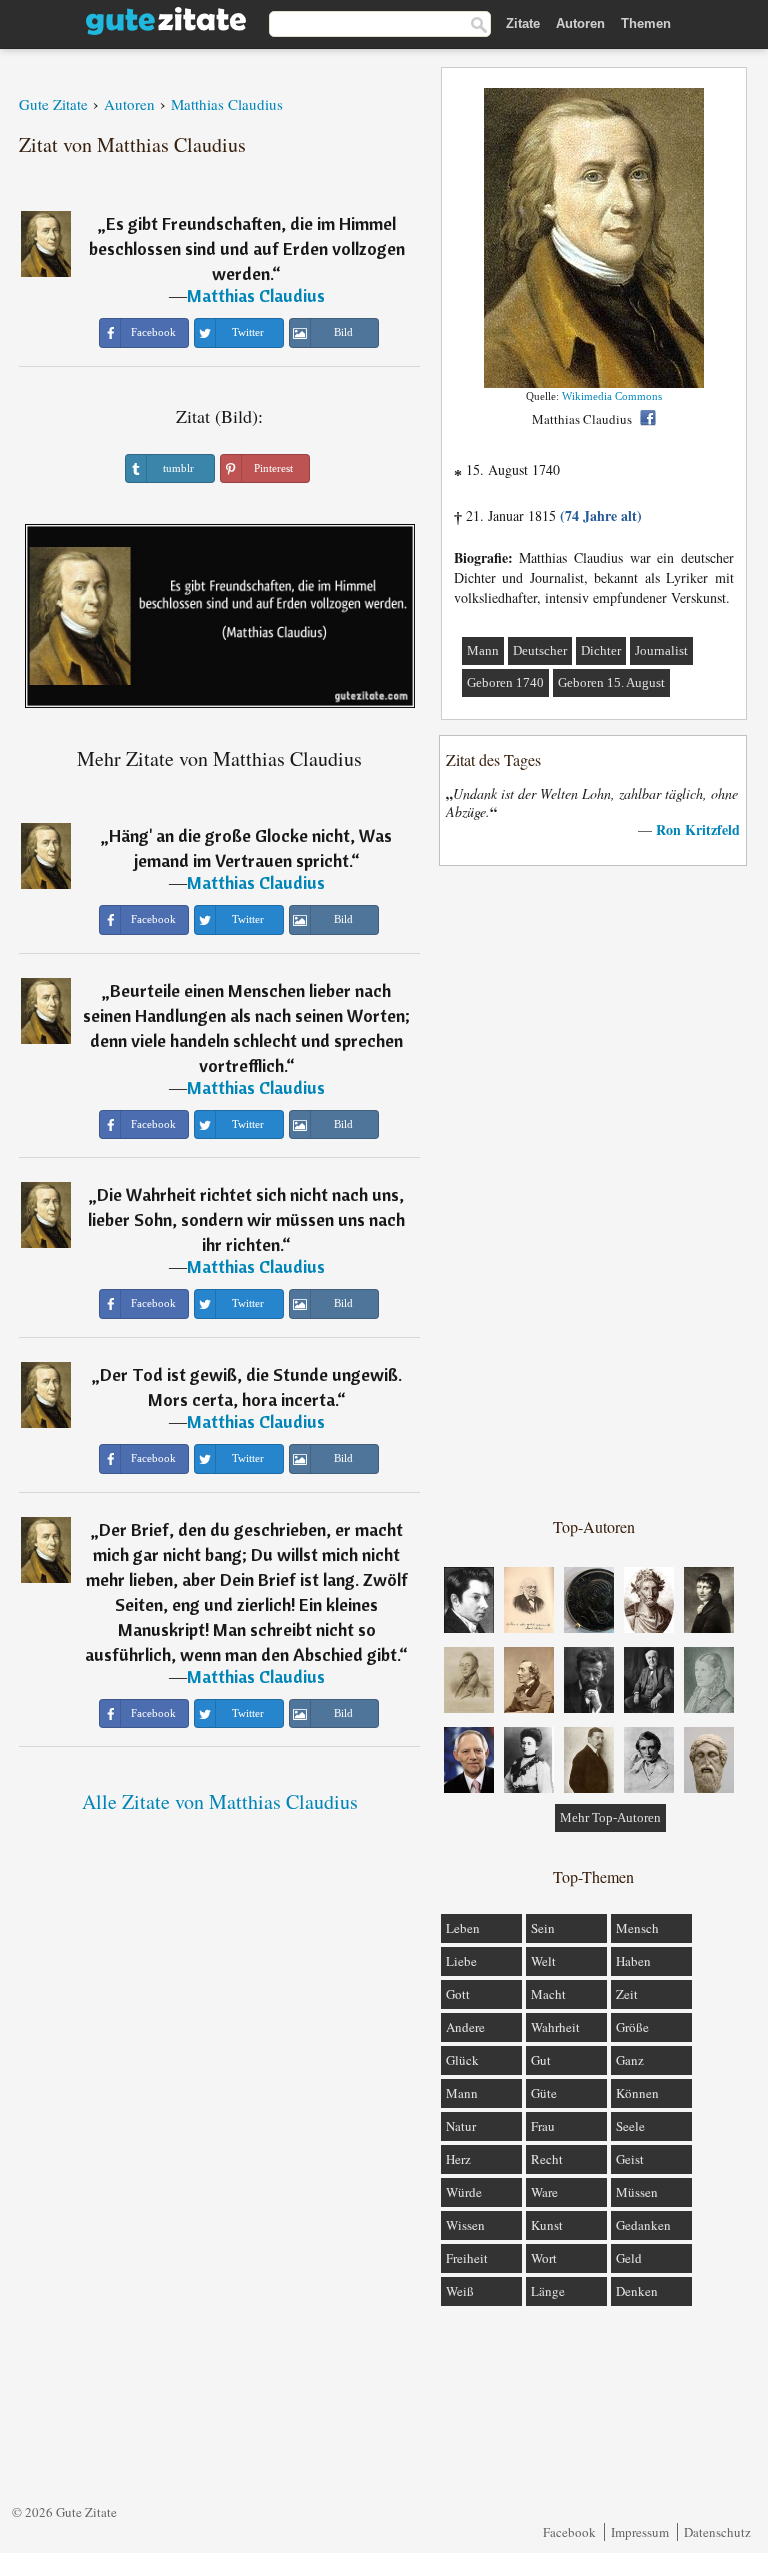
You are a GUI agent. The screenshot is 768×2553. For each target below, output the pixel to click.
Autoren (580, 23)
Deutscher (540, 650)
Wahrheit (555, 2027)
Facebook (569, 2532)
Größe (632, 2027)
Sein (543, 1928)
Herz (458, 2159)
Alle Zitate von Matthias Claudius (220, 1801)
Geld (629, 2258)
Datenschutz (717, 2532)
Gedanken (643, 2225)
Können (637, 2093)
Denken (637, 2291)
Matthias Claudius (256, 295)
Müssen (637, 2192)
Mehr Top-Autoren (610, 1817)
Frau (543, 2126)
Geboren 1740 (505, 682)
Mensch (637, 1928)
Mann (483, 650)
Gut (541, 2060)
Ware (544, 2192)
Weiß (460, 2291)
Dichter (601, 650)
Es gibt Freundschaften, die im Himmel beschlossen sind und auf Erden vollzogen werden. (247, 248)
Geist (630, 2159)
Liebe (461, 1961)
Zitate (523, 23)
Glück (462, 2060)
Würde (464, 2192)
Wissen (465, 2225)
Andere (465, 2027)
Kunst (547, 2225)
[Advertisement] (594, 1190)
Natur (461, 2126)
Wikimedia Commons (612, 396)
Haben (633, 1961)
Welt (543, 1961)
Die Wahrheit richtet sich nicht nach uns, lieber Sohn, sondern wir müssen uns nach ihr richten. (246, 1219)
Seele (630, 2126)
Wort (544, 2258)
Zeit (627, 1994)
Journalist (661, 650)
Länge (548, 2291)
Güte (544, 2093)
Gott (458, 1994)
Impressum (640, 2532)
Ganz (630, 2060)
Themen (646, 23)
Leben (463, 1928)
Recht (547, 2159)
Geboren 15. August (611, 682)
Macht (548, 1994)
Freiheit (467, 2258)
